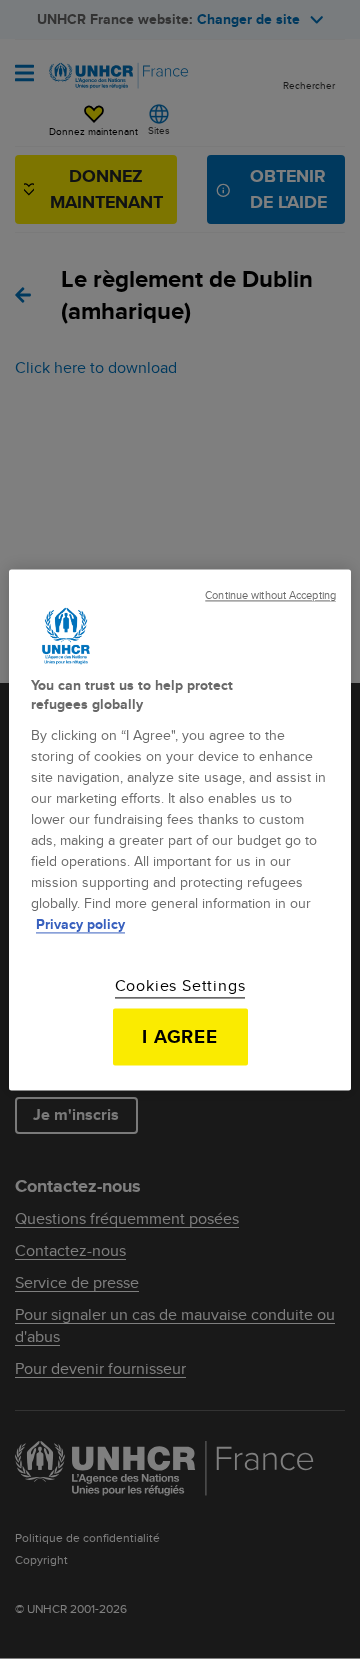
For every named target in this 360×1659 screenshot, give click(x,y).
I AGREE (180, 1036)
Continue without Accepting (270, 595)
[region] (180, 829)
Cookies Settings (180, 986)
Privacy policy (80, 924)
